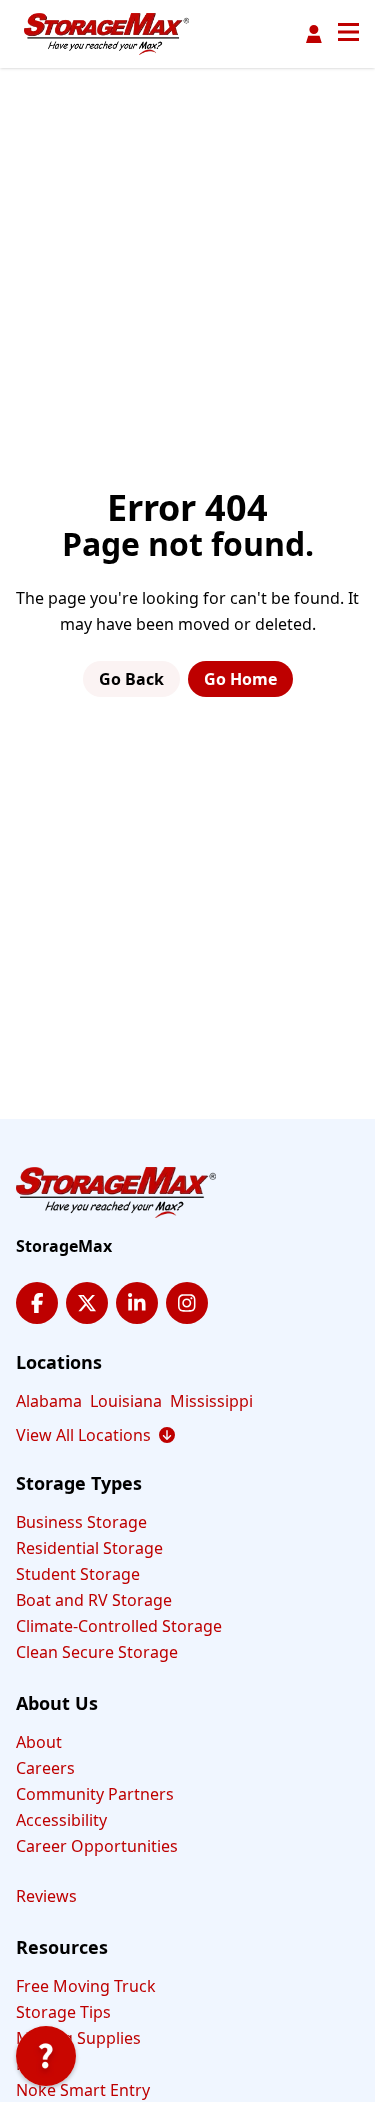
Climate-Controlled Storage (119, 1626)
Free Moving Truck (86, 1986)
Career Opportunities (97, 1846)
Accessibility (61, 1820)
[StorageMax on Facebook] (37, 1303)
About (39, 1742)
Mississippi (211, 1401)
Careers (45, 1768)
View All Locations (95, 1435)
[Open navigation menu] (348, 34)
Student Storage (78, 1574)
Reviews (46, 1896)
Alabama (49, 1401)
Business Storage (81, 1522)
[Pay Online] (314, 34)
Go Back (131, 679)
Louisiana (126, 1401)
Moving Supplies (78, 2038)
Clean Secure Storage (97, 1652)
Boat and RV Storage (94, 1600)
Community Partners (95, 1794)
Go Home (240, 679)
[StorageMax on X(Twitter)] (87, 1303)
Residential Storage (89, 1548)
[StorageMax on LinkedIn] (137, 1303)
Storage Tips (63, 2012)
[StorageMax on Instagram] (187, 1303)
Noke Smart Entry (83, 2090)
